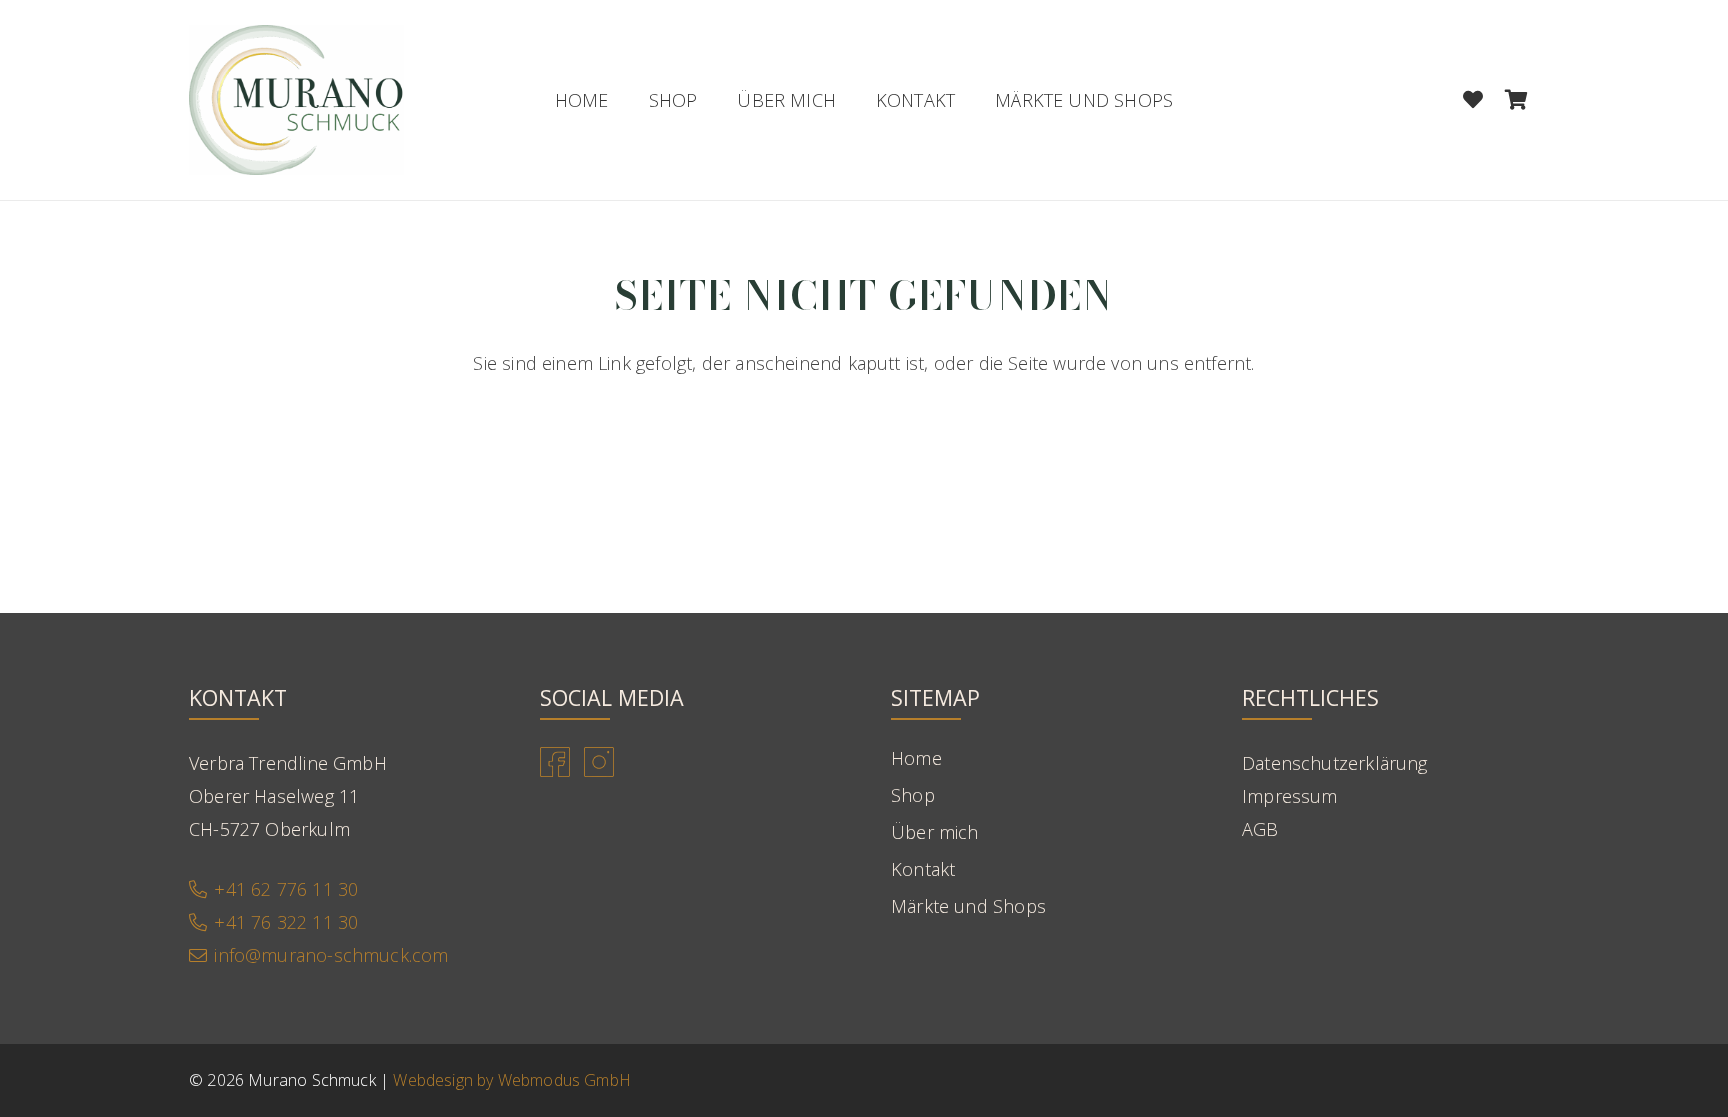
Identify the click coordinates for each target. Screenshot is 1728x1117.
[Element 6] (296, 100)
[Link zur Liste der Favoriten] (1473, 100)
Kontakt (923, 869)
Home (916, 758)
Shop (913, 795)
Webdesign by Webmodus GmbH (512, 1080)
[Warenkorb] (1517, 100)
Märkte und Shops (968, 906)
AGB (1260, 829)
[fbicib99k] (555, 762)
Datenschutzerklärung (1335, 763)
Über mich (935, 832)
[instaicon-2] (599, 762)
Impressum (1290, 796)
